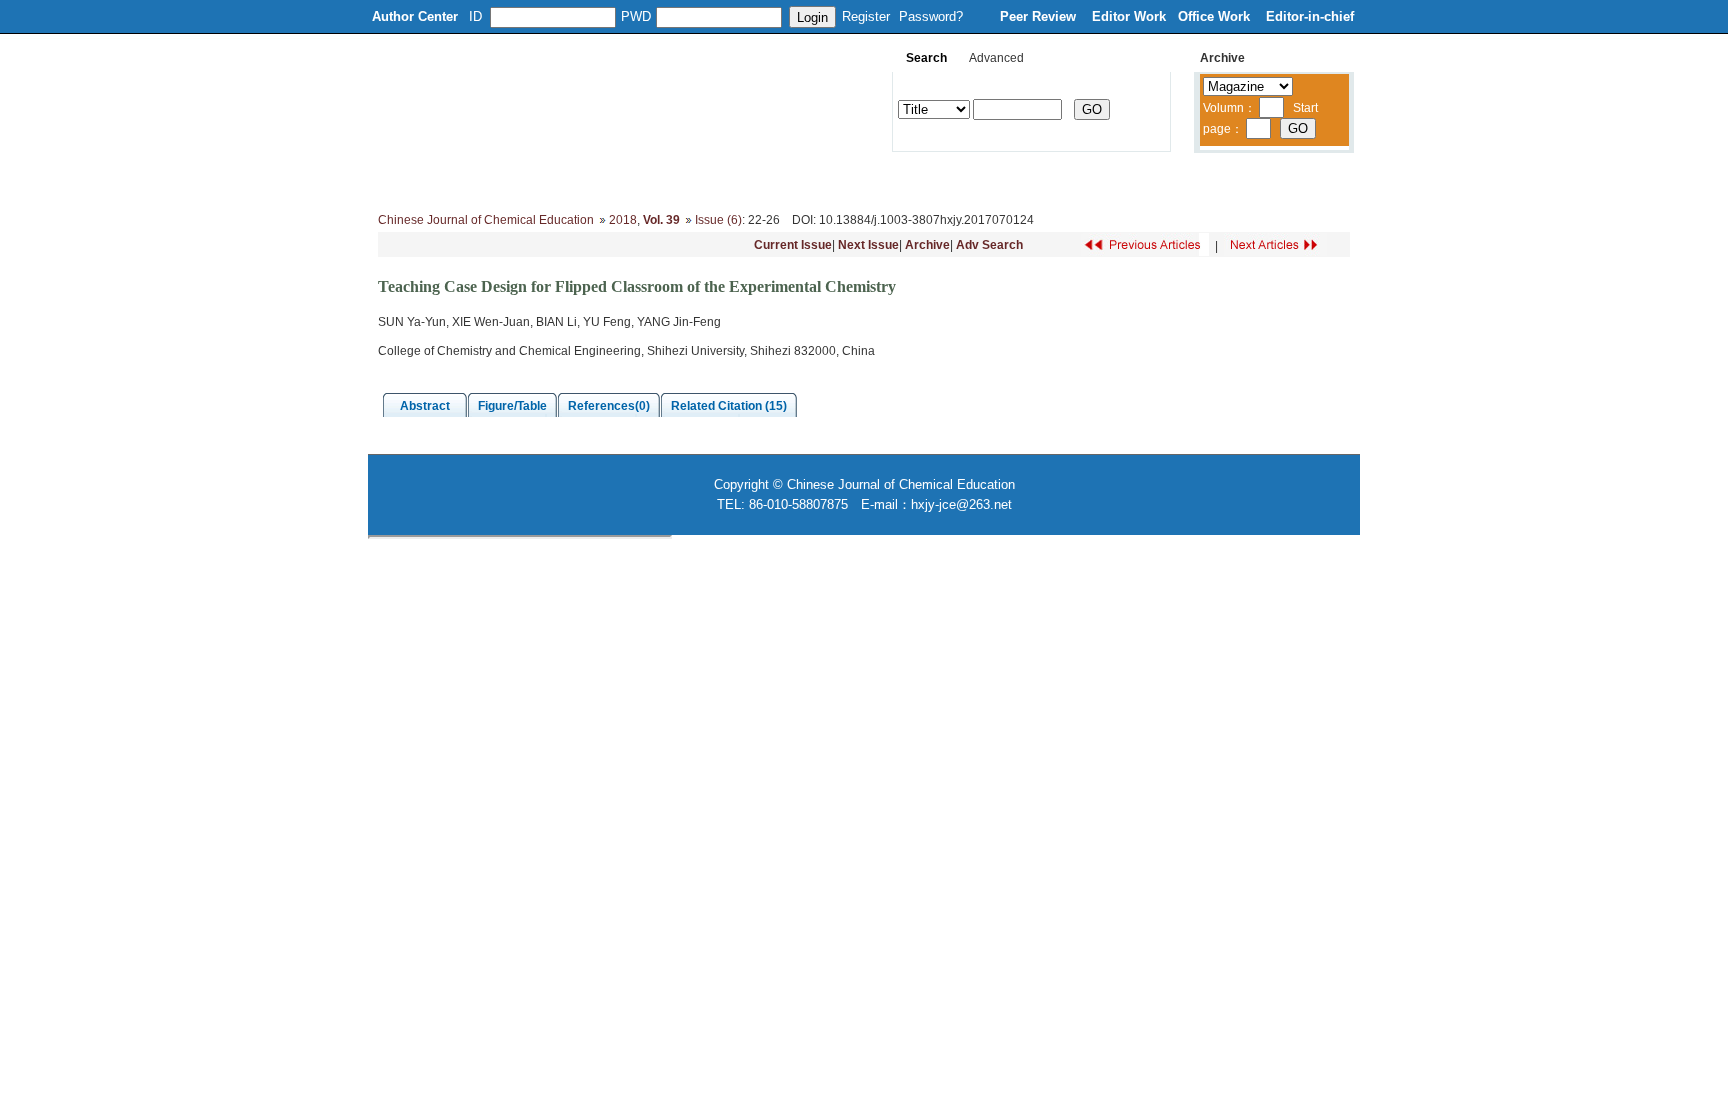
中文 (1259, 180)
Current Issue (793, 245)
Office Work (1216, 16)
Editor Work (1129, 16)
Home (402, 180)
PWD (636, 16)
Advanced (996, 58)
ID (475, 16)
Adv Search (989, 245)
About (471, 180)
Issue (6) (718, 220)
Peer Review (1040, 16)
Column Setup (679, 180)
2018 (623, 220)
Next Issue (868, 245)
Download (990, 180)
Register (866, 16)
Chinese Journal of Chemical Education (486, 220)
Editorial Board (563, 180)
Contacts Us (1178, 180)
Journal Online (886, 180)
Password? (931, 16)
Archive (927, 245)
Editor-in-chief (1310, 16)
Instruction (782, 180)
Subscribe (1081, 180)
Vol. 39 (661, 220)
